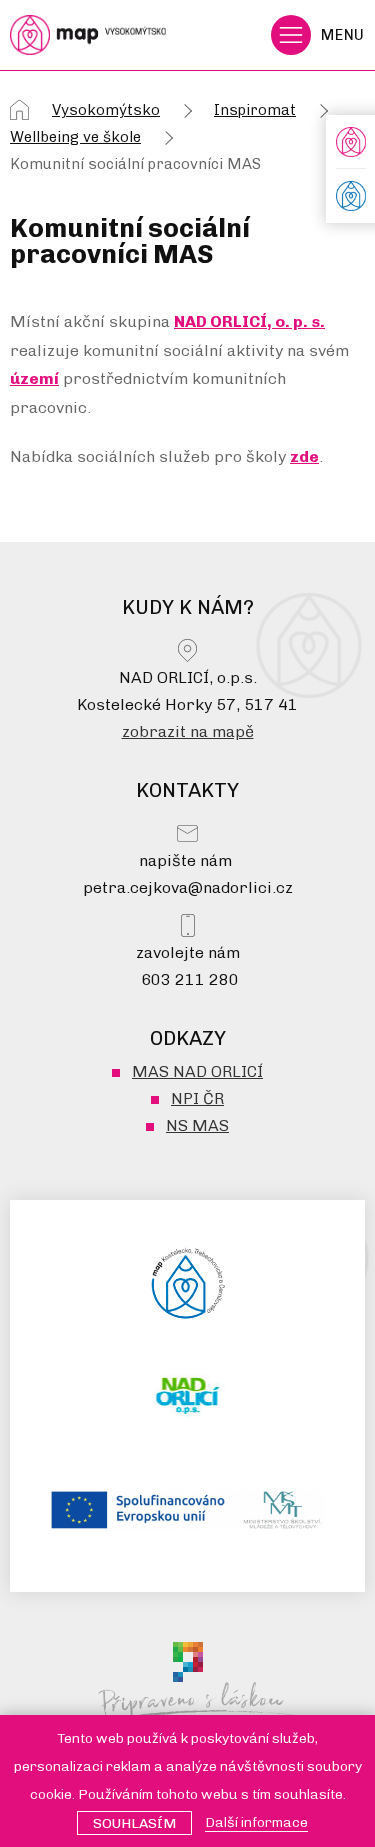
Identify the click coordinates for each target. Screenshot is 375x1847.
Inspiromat (255, 110)
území (34, 378)
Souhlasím (134, 1823)
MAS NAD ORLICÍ (197, 1071)
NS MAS (197, 1125)
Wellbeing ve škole (75, 137)
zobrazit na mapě (188, 731)
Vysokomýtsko (106, 110)
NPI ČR (197, 1098)
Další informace (256, 1822)
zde (304, 456)
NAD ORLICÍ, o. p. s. (249, 321)
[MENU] (291, 35)
